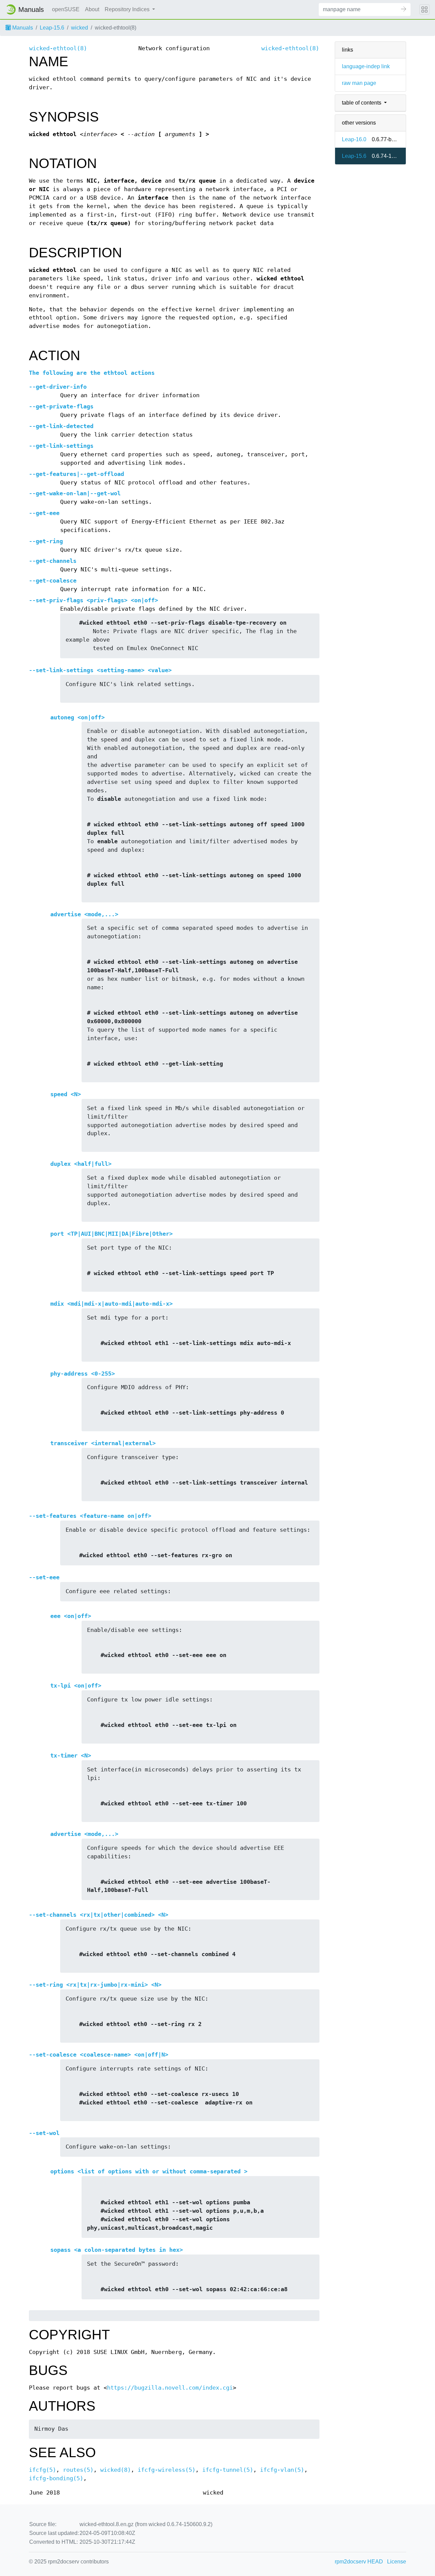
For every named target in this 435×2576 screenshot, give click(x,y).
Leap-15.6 (52, 28)
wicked (80, 28)
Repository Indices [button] (128, 9)
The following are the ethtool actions (92, 373)
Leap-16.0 (354, 139)
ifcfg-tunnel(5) (228, 2470)
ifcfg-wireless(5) (167, 2470)
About (92, 9)
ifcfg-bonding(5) (56, 2478)
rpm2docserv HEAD (359, 2562)
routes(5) (78, 2470)
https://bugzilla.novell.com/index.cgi (170, 2388)
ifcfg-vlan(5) (282, 2470)
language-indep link (366, 66)
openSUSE (66, 9)
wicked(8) (116, 2470)
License (397, 2562)
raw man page (359, 83)
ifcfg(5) (42, 2470)
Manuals (22, 28)
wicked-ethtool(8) (58, 48)
